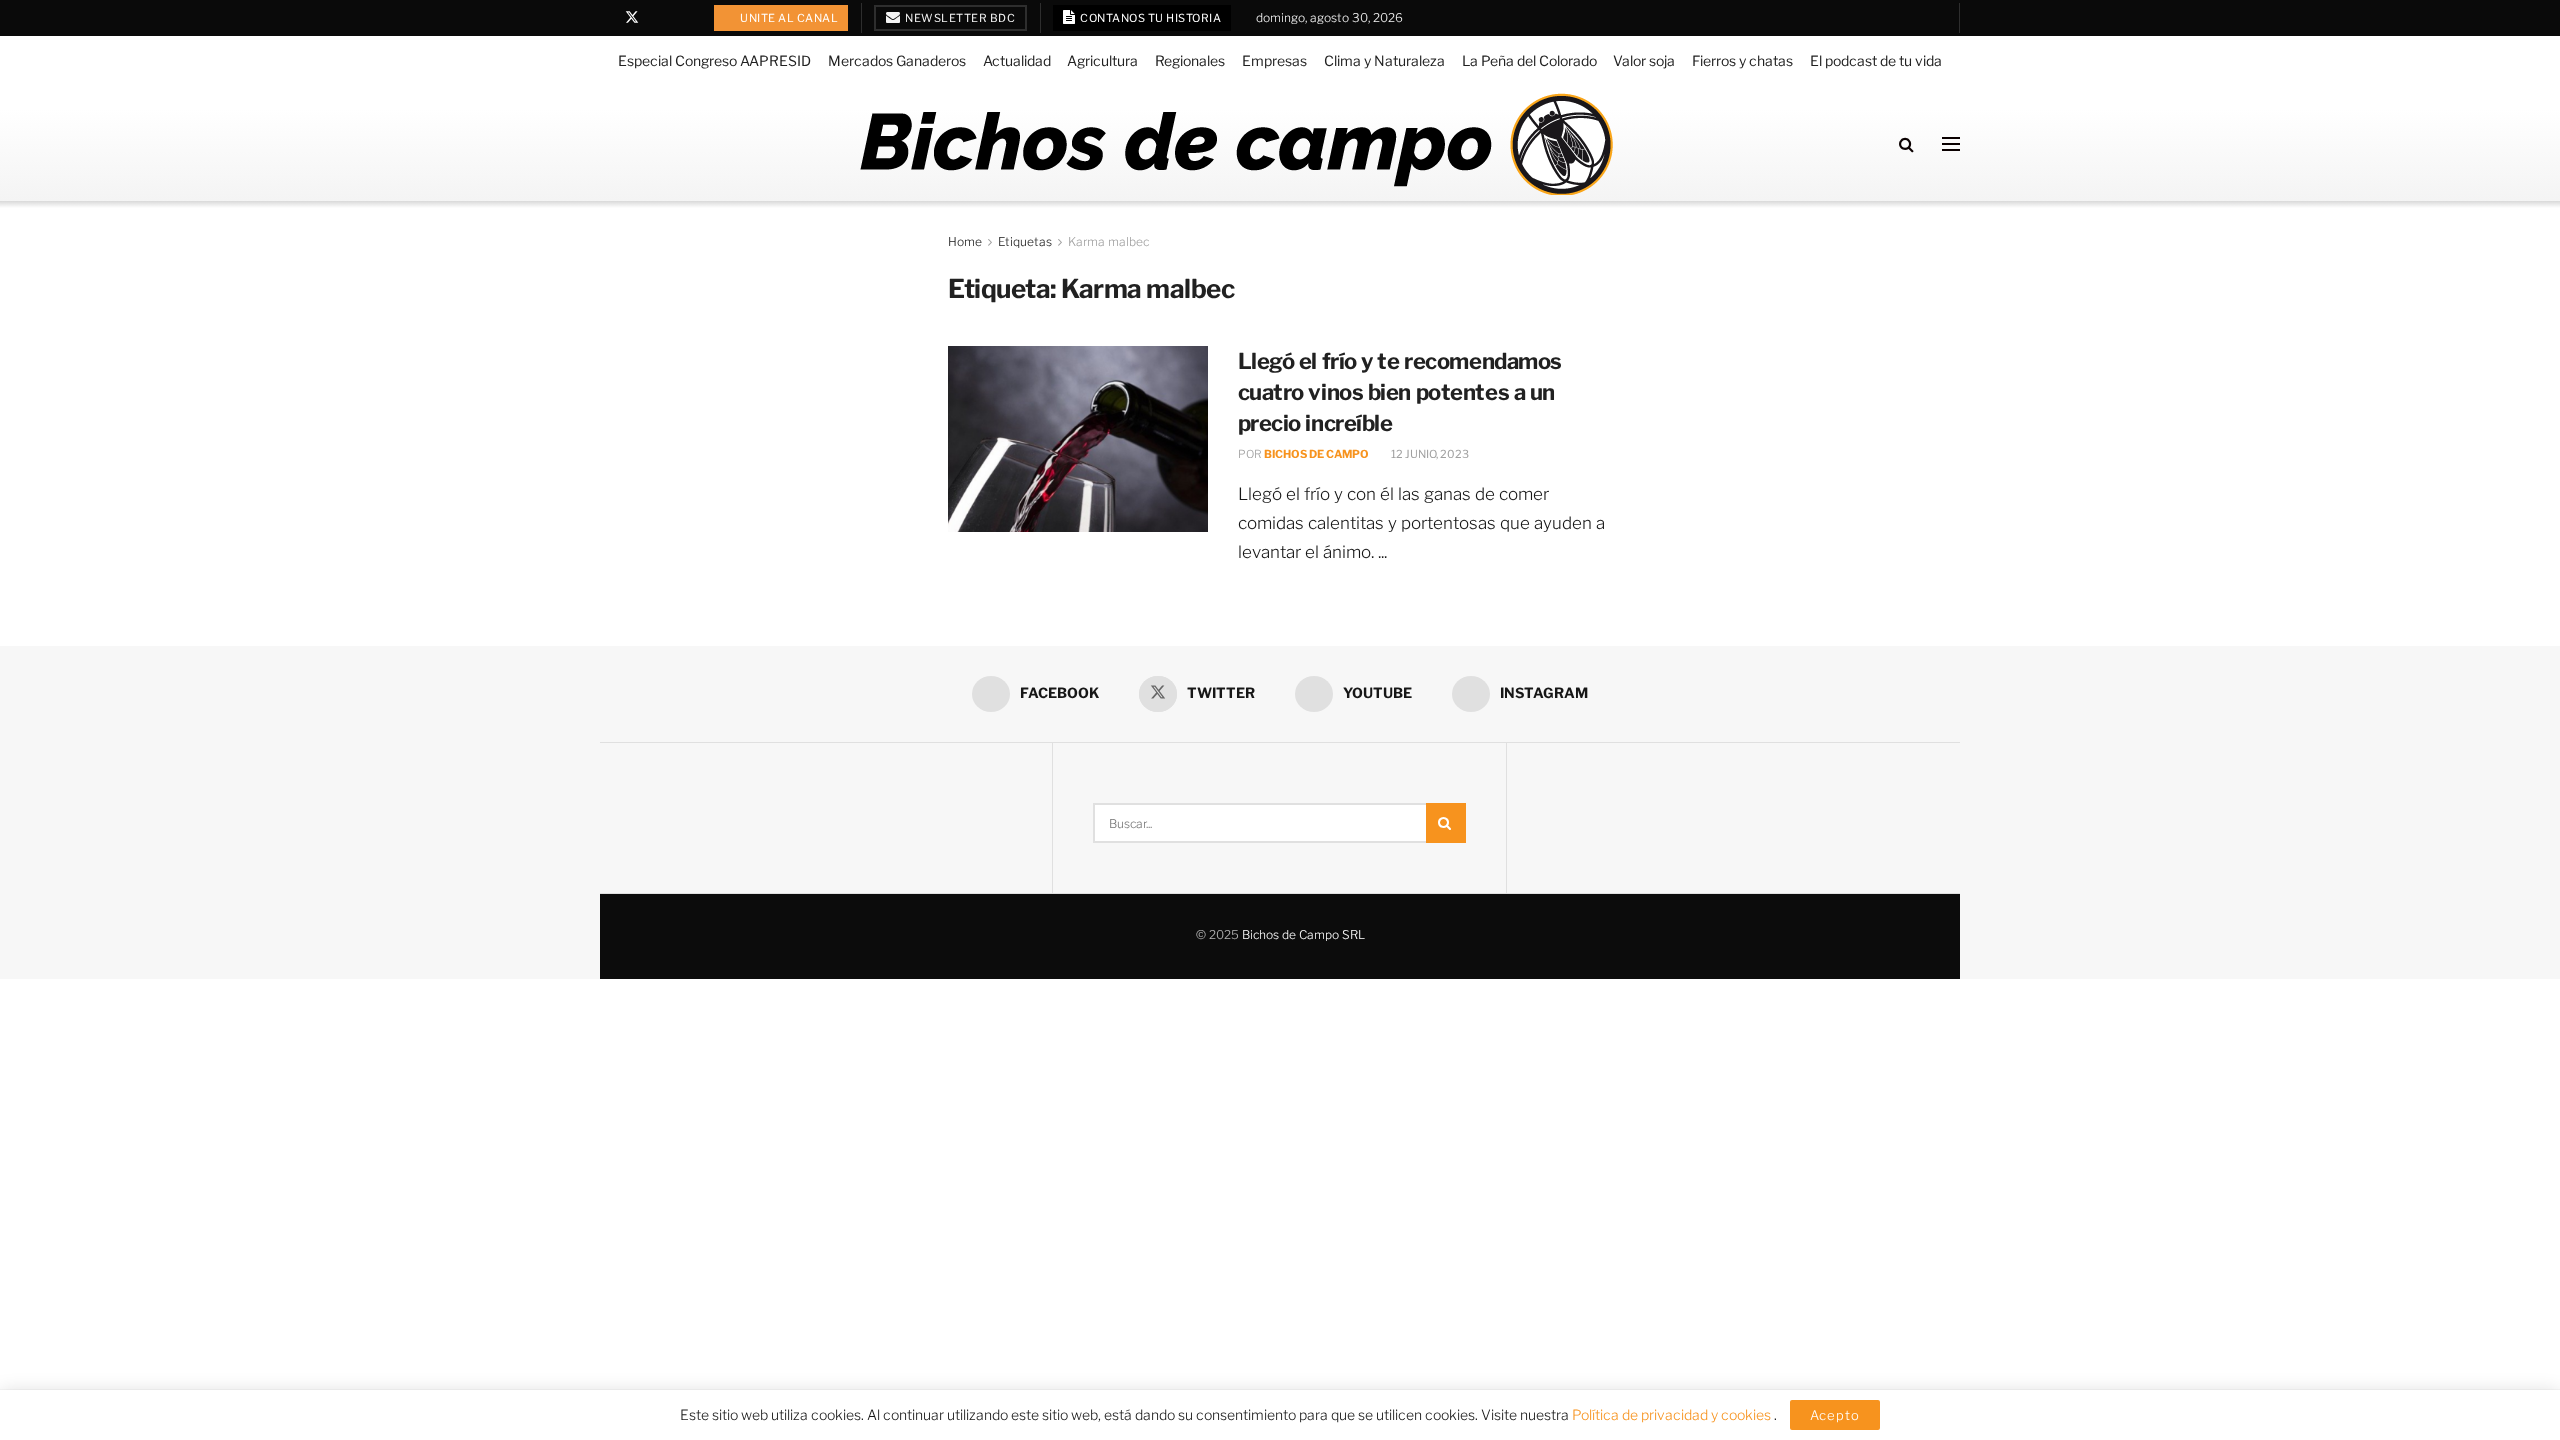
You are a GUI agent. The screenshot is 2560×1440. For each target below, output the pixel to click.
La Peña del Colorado (1529, 60)
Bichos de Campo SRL (1303, 934)
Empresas (1274, 60)
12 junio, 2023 (1429, 454)
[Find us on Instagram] (683, 18)
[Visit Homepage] (1235, 144)
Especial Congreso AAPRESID (714, 60)
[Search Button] (1906, 144)
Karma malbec (1108, 241)
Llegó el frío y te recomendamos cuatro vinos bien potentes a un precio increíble (1400, 392)
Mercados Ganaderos (897, 60)
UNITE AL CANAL (788, 18)
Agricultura (1102, 60)
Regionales (1190, 60)
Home (965, 241)
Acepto (1835, 1415)
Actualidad (1017, 60)
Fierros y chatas (1742, 60)
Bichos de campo (1316, 454)
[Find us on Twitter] (632, 18)
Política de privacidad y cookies (1673, 1414)
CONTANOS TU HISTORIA (1150, 18)
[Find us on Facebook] (605, 18)
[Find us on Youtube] (658, 18)
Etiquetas (1025, 241)
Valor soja (1644, 60)
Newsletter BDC (959, 18)
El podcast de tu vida (1876, 60)
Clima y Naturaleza (1384, 60)
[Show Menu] (1951, 144)
